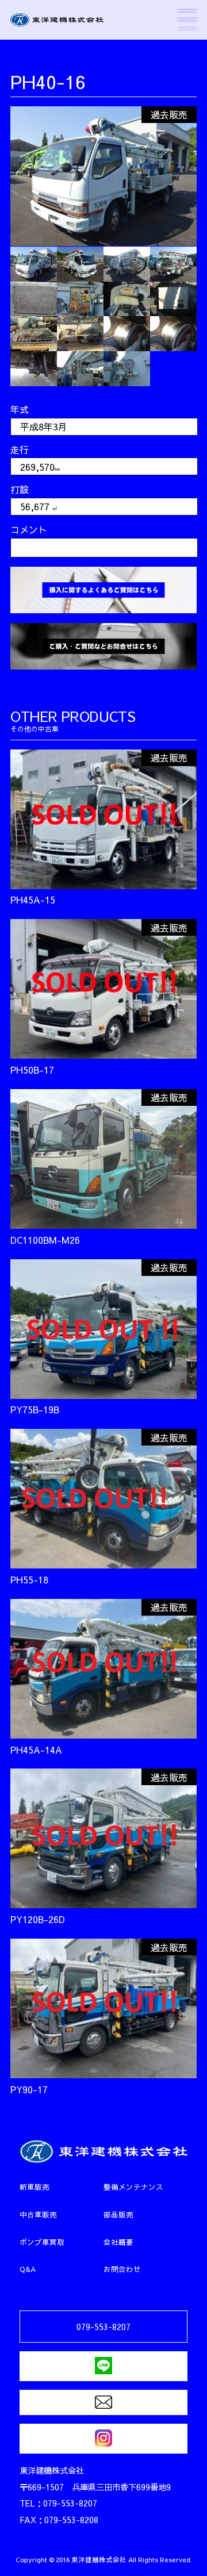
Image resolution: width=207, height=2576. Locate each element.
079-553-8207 (103, 2327)
